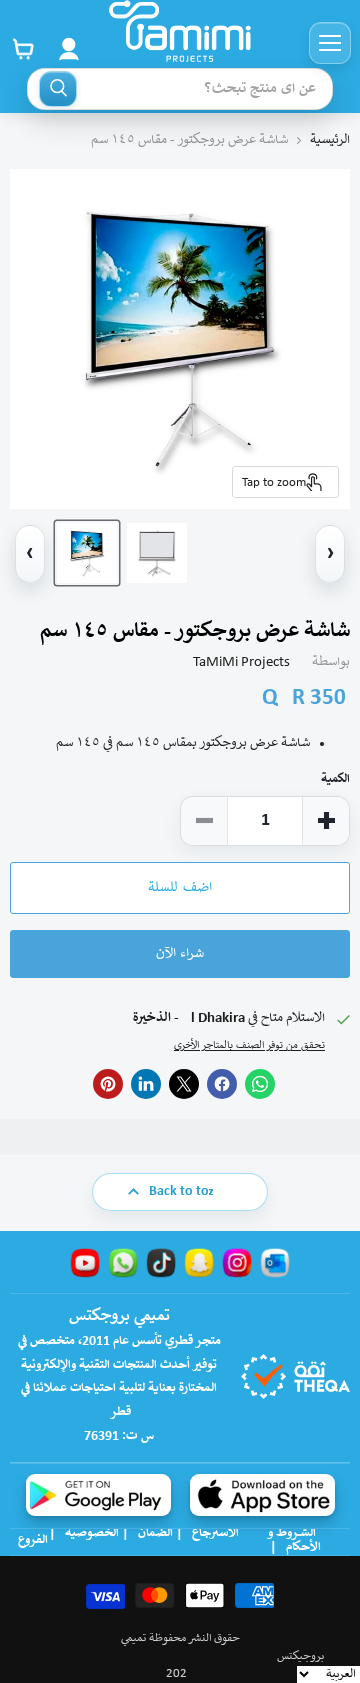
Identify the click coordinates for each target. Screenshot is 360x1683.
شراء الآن (180, 954)
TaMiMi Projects (241, 662)
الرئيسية (330, 140)
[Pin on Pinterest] (108, 1084)
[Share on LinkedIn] (146, 1084)
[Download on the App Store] (262, 1495)
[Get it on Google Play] (98, 1495)
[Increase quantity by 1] (326, 821)
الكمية (335, 779)
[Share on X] (184, 1084)
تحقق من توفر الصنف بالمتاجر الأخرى (249, 1046)
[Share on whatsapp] (260, 1084)
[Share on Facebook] (222, 1084)
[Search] (58, 89)
